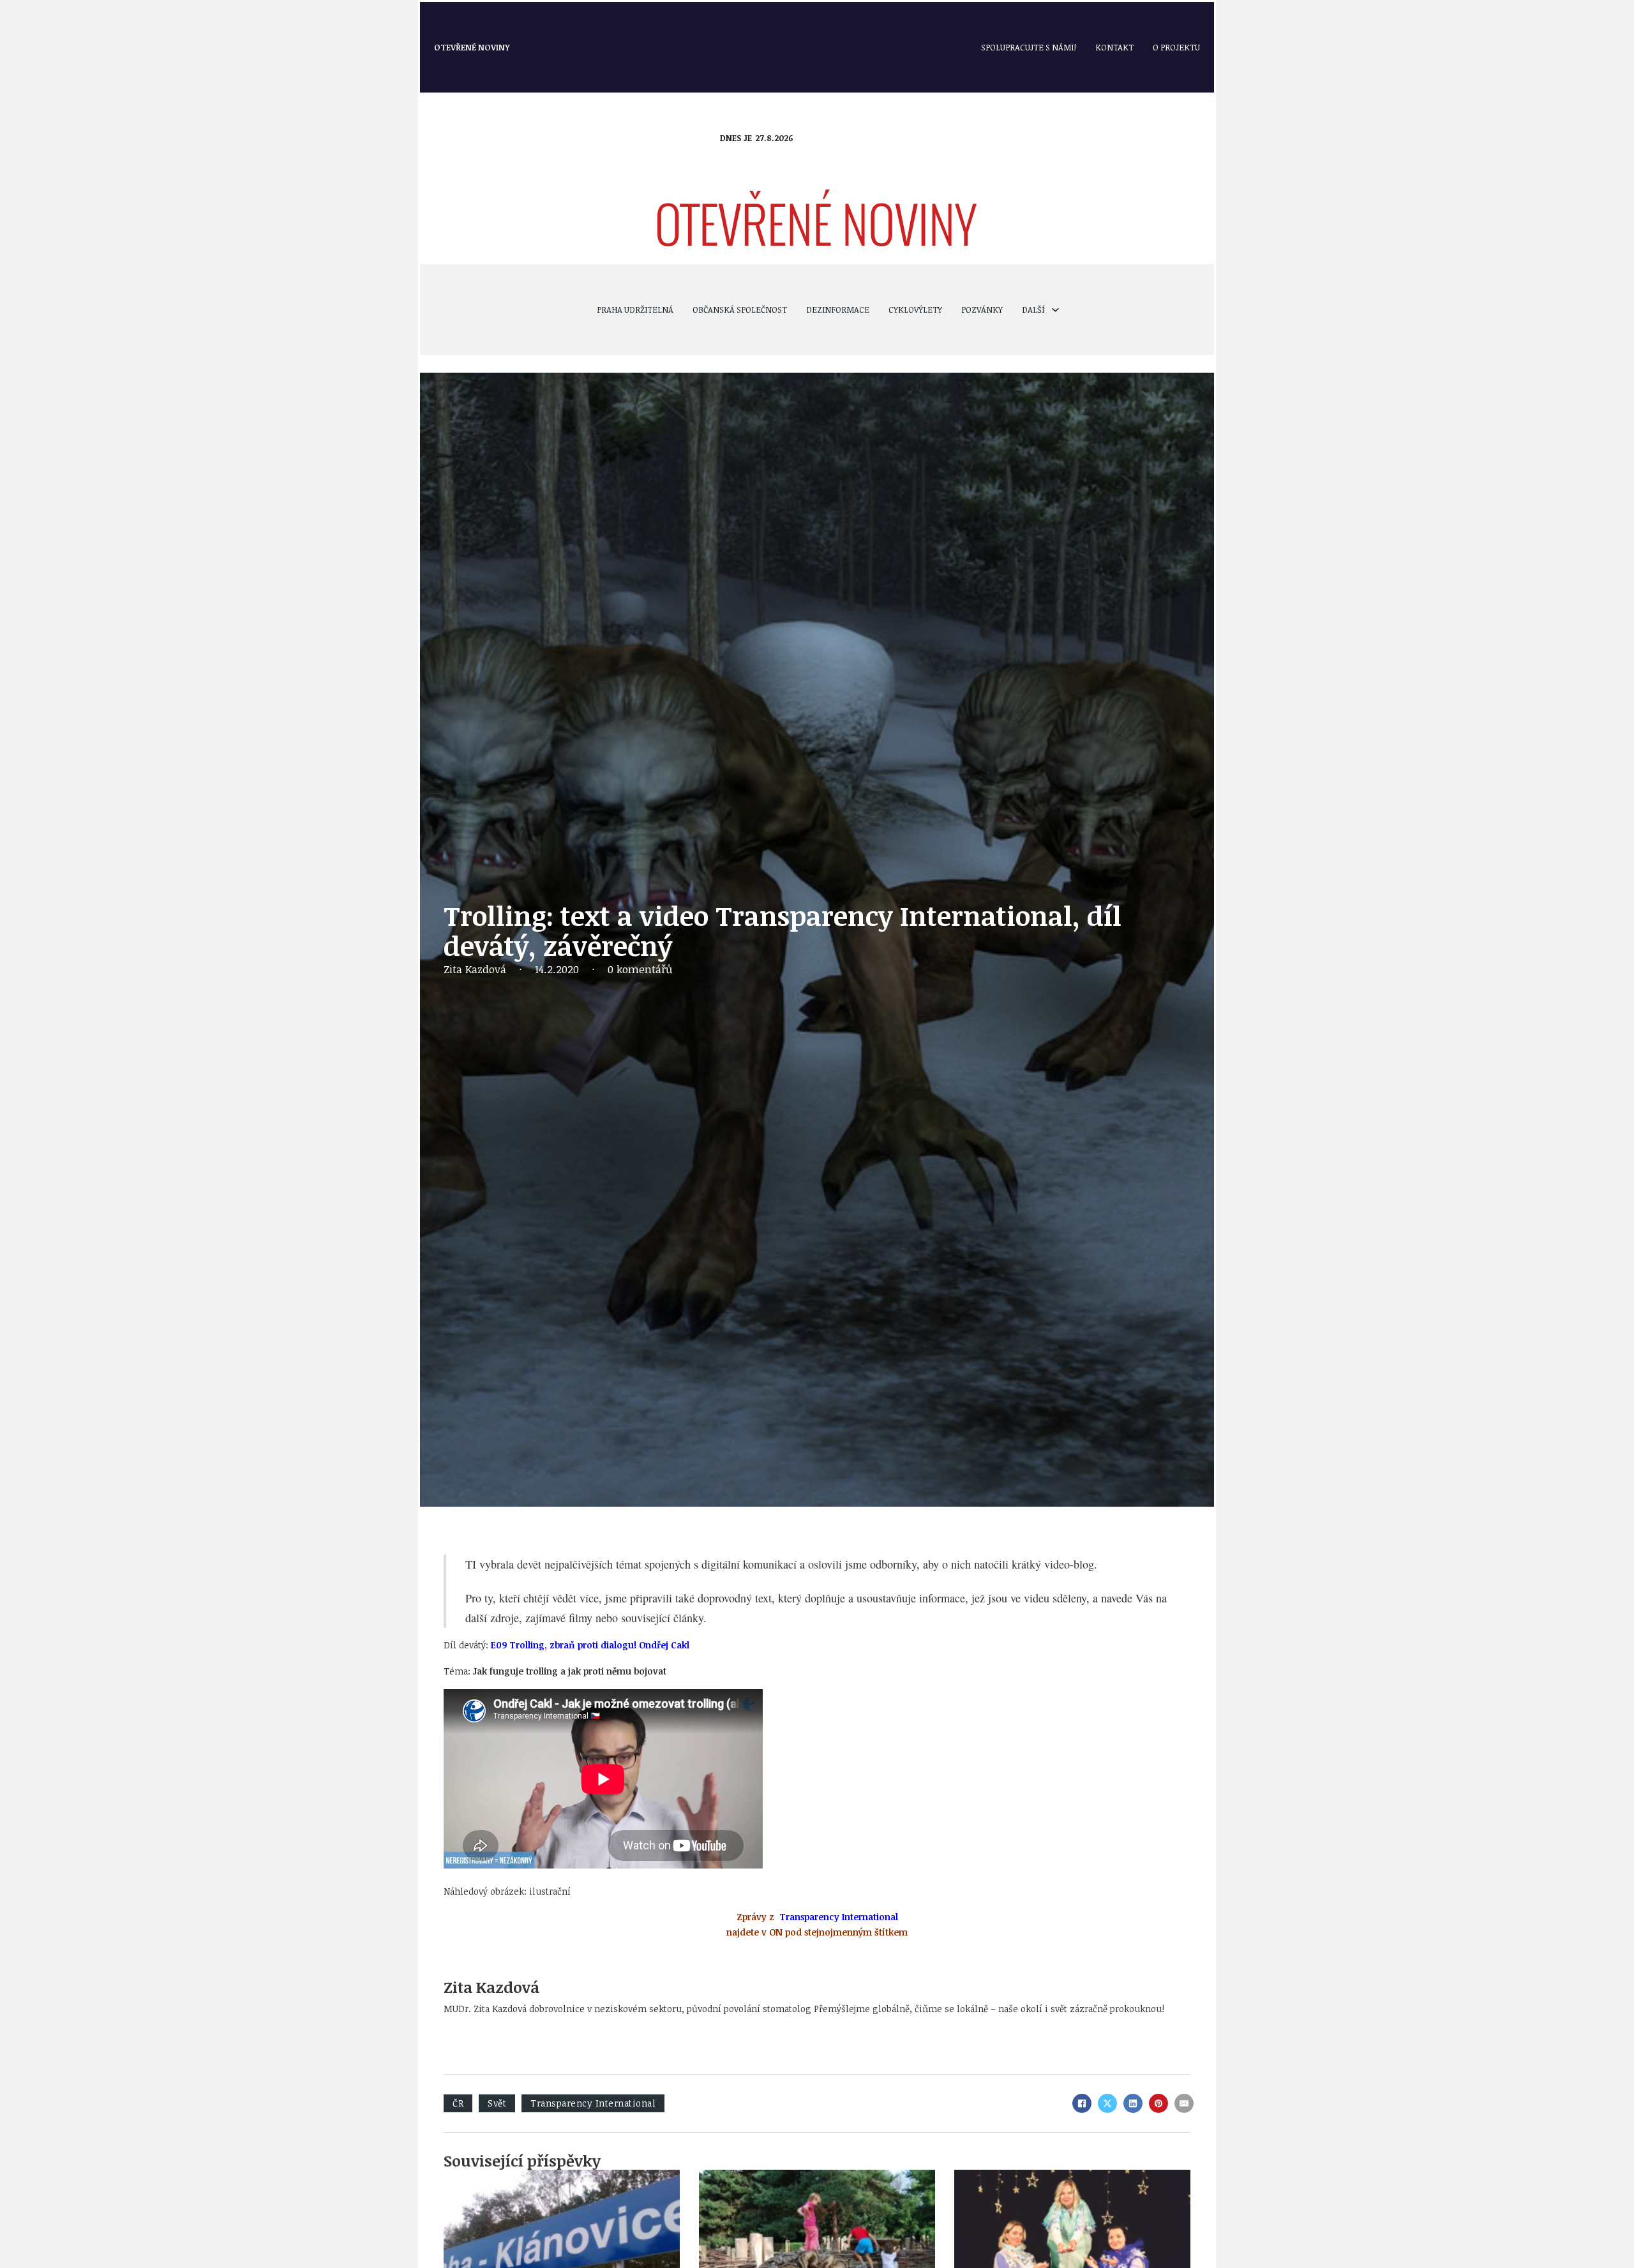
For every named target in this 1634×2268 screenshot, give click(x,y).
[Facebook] (1082, 2103)
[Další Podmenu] (1055, 310)
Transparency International (593, 2103)
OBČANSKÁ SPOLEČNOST (740, 310)
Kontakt (1114, 47)
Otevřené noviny (472, 47)
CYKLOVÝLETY (915, 310)
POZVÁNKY (982, 310)
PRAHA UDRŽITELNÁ (635, 310)
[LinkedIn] (1133, 2103)
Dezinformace (838, 310)
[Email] (1184, 2103)
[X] (1107, 2103)
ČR (458, 2103)
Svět (497, 2103)
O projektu (1176, 47)
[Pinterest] (1158, 2103)
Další (1033, 310)
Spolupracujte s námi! (1029, 47)
